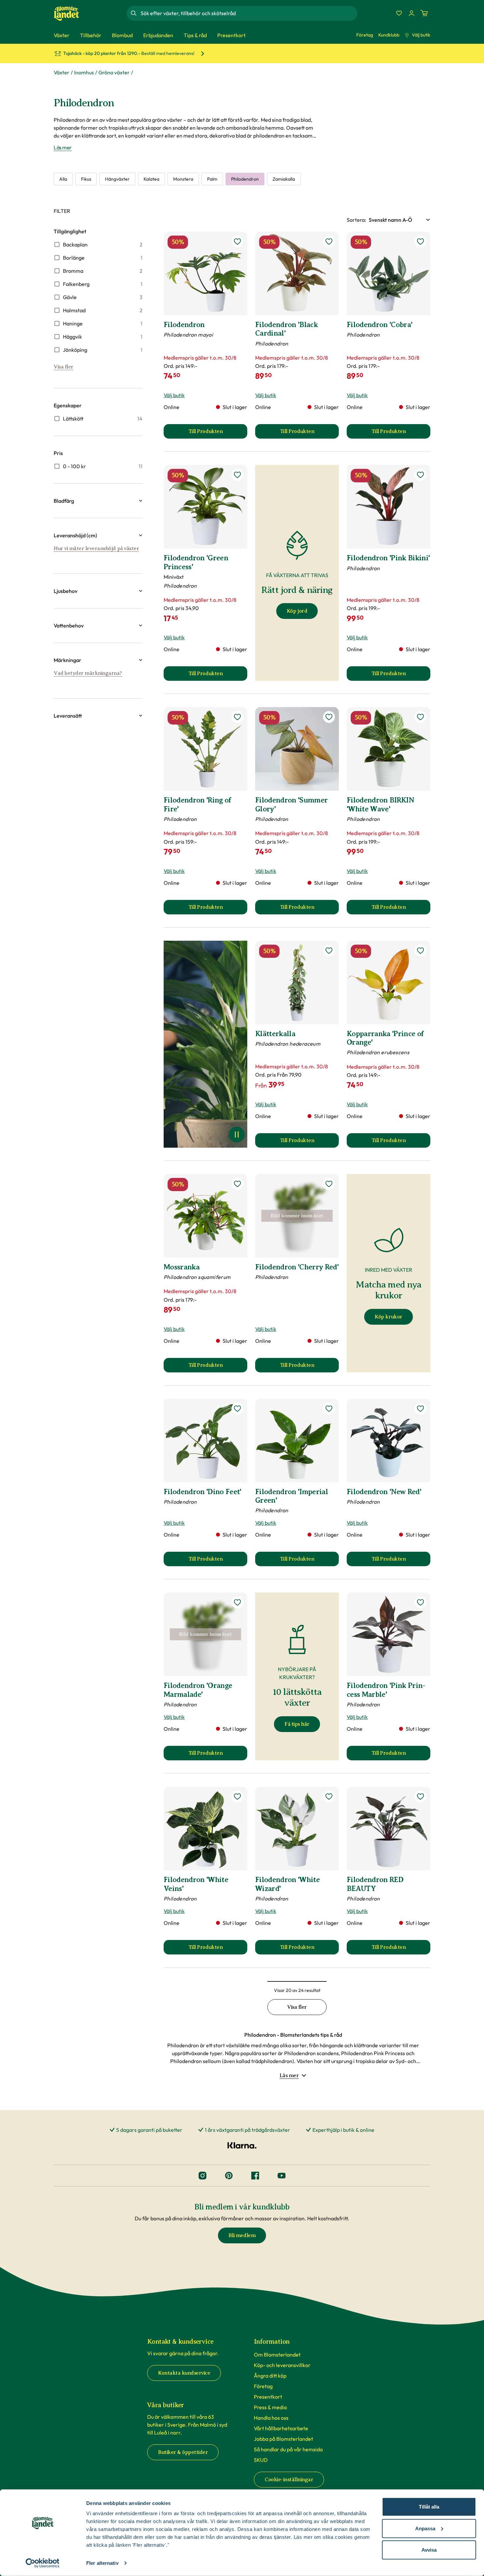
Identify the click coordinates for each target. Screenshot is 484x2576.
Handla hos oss (271, 2418)
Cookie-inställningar (289, 2480)
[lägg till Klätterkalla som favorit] (329, 951)
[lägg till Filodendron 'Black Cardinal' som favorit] (329, 242)
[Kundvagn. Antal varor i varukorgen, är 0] (424, 13)
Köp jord (297, 611)
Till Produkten (218, 433)
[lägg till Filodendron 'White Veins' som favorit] (237, 1797)
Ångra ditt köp (270, 2376)
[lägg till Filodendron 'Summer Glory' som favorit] (329, 717)
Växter (62, 72)
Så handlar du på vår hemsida (288, 2449)
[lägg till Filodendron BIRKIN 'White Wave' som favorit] (420, 717)
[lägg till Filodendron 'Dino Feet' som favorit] (237, 1409)
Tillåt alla (429, 2507)
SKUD (261, 2460)
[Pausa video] (237, 1135)
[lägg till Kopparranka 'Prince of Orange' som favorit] (420, 951)
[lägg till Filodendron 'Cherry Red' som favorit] (329, 1184)
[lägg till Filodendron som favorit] (237, 242)
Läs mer (63, 147)
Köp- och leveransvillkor (282, 2365)
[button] (98, 501)
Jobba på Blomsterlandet (283, 2439)
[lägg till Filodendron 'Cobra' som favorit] (420, 242)
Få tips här (297, 1724)
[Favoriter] (399, 13)
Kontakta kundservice (184, 2373)
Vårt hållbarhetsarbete (281, 2428)
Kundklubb (389, 35)
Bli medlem (242, 2235)
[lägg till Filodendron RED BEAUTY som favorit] (420, 1797)
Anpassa (425, 2528)
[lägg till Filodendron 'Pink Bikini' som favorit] (420, 475)
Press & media (270, 2407)
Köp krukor (388, 1317)
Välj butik (421, 35)
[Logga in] (412, 13)
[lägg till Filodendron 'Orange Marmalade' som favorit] (237, 1602)
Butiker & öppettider (183, 2452)
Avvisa (429, 2550)
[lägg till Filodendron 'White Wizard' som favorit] (329, 1797)
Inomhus (84, 72)
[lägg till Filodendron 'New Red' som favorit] (420, 1409)
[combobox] (248, 13)
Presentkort (268, 2397)
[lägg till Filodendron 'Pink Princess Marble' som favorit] (420, 1602)
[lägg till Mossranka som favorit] (237, 1184)
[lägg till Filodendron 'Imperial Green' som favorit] (329, 1409)
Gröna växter (114, 72)
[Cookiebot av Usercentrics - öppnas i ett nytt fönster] (43, 2563)
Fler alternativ (102, 2563)
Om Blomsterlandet (277, 2355)
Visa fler (64, 367)
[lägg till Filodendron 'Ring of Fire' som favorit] (237, 717)
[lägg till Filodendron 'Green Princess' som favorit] (237, 475)
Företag (365, 35)
